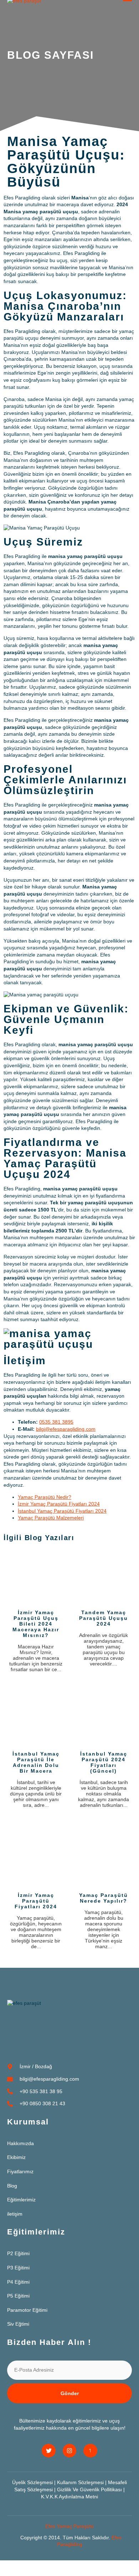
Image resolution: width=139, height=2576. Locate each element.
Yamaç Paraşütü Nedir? (45, 1497)
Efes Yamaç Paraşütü (69, 2526)
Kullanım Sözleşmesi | (83, 2482)
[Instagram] (69, 2451)
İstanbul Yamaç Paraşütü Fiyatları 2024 (62, 1511)
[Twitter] (48, 2451)
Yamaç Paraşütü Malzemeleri (51, 1518)
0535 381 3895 (56, 1422)
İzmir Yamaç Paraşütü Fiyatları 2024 (59, 1504)
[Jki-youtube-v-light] (90, 2451)
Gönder (70, 2393)
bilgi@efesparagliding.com (66, 1429)
